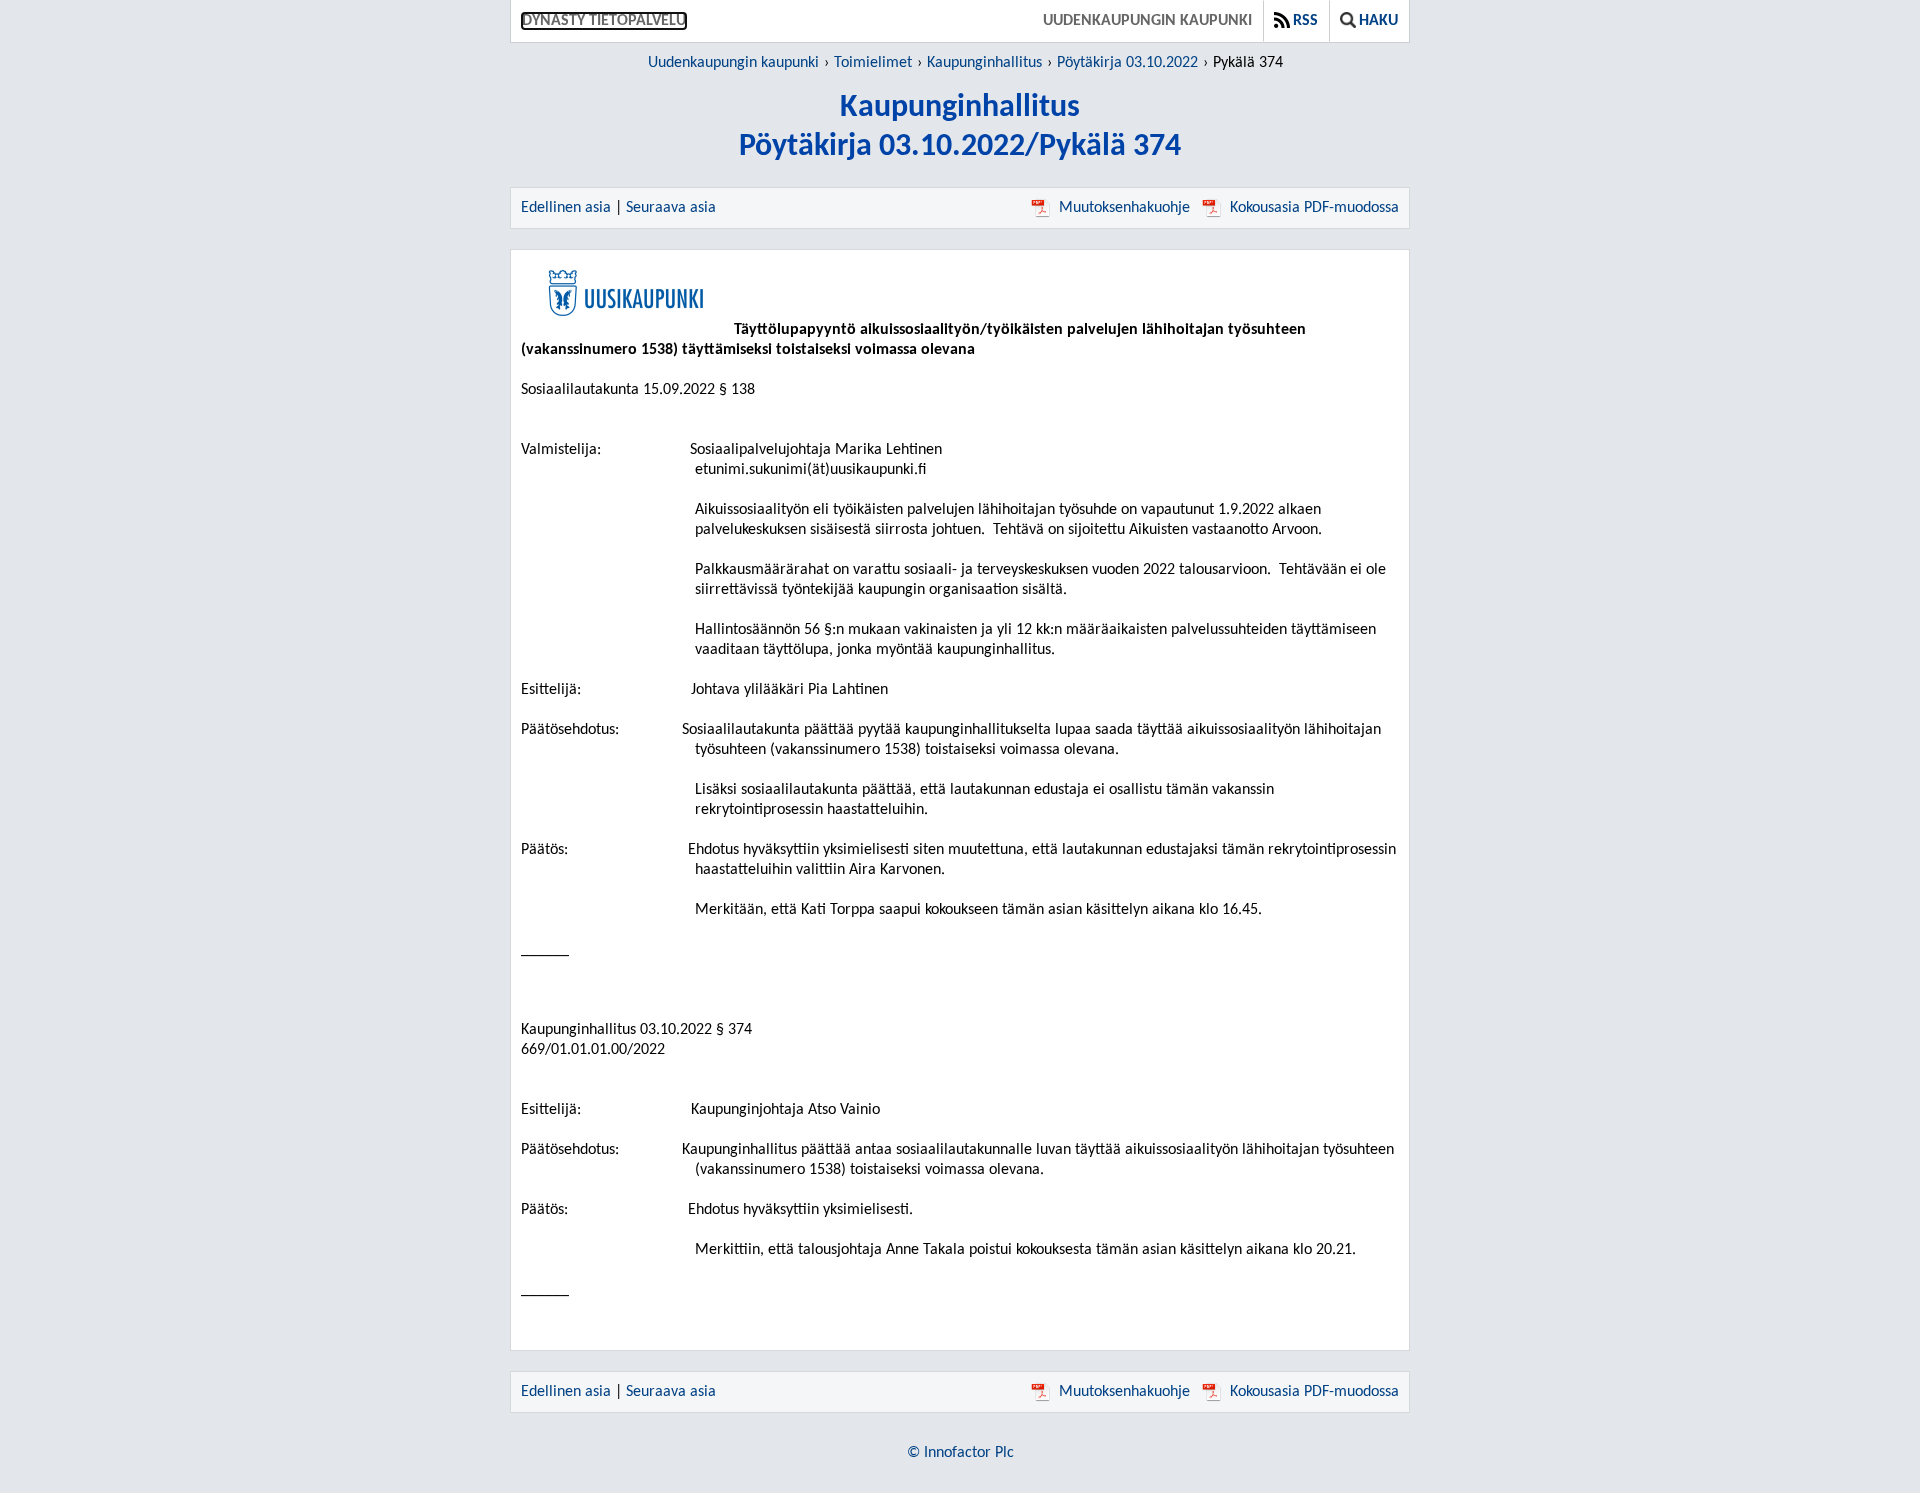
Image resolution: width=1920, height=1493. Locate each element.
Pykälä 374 (1248, 63)
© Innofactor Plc (960, 1453)
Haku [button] (1378, 21)
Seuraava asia (671, 208)
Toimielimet (873, 63)
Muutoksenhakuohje (1124, 208)
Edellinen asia (566, 208)
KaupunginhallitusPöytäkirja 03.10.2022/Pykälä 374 (960, 127)
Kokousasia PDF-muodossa (1314, 208)
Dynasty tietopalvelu (604, 21)
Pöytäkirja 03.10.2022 (1127, 63)
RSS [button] (1305, 21)
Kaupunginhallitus (984, 63)
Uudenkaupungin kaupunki (1147, 21)
